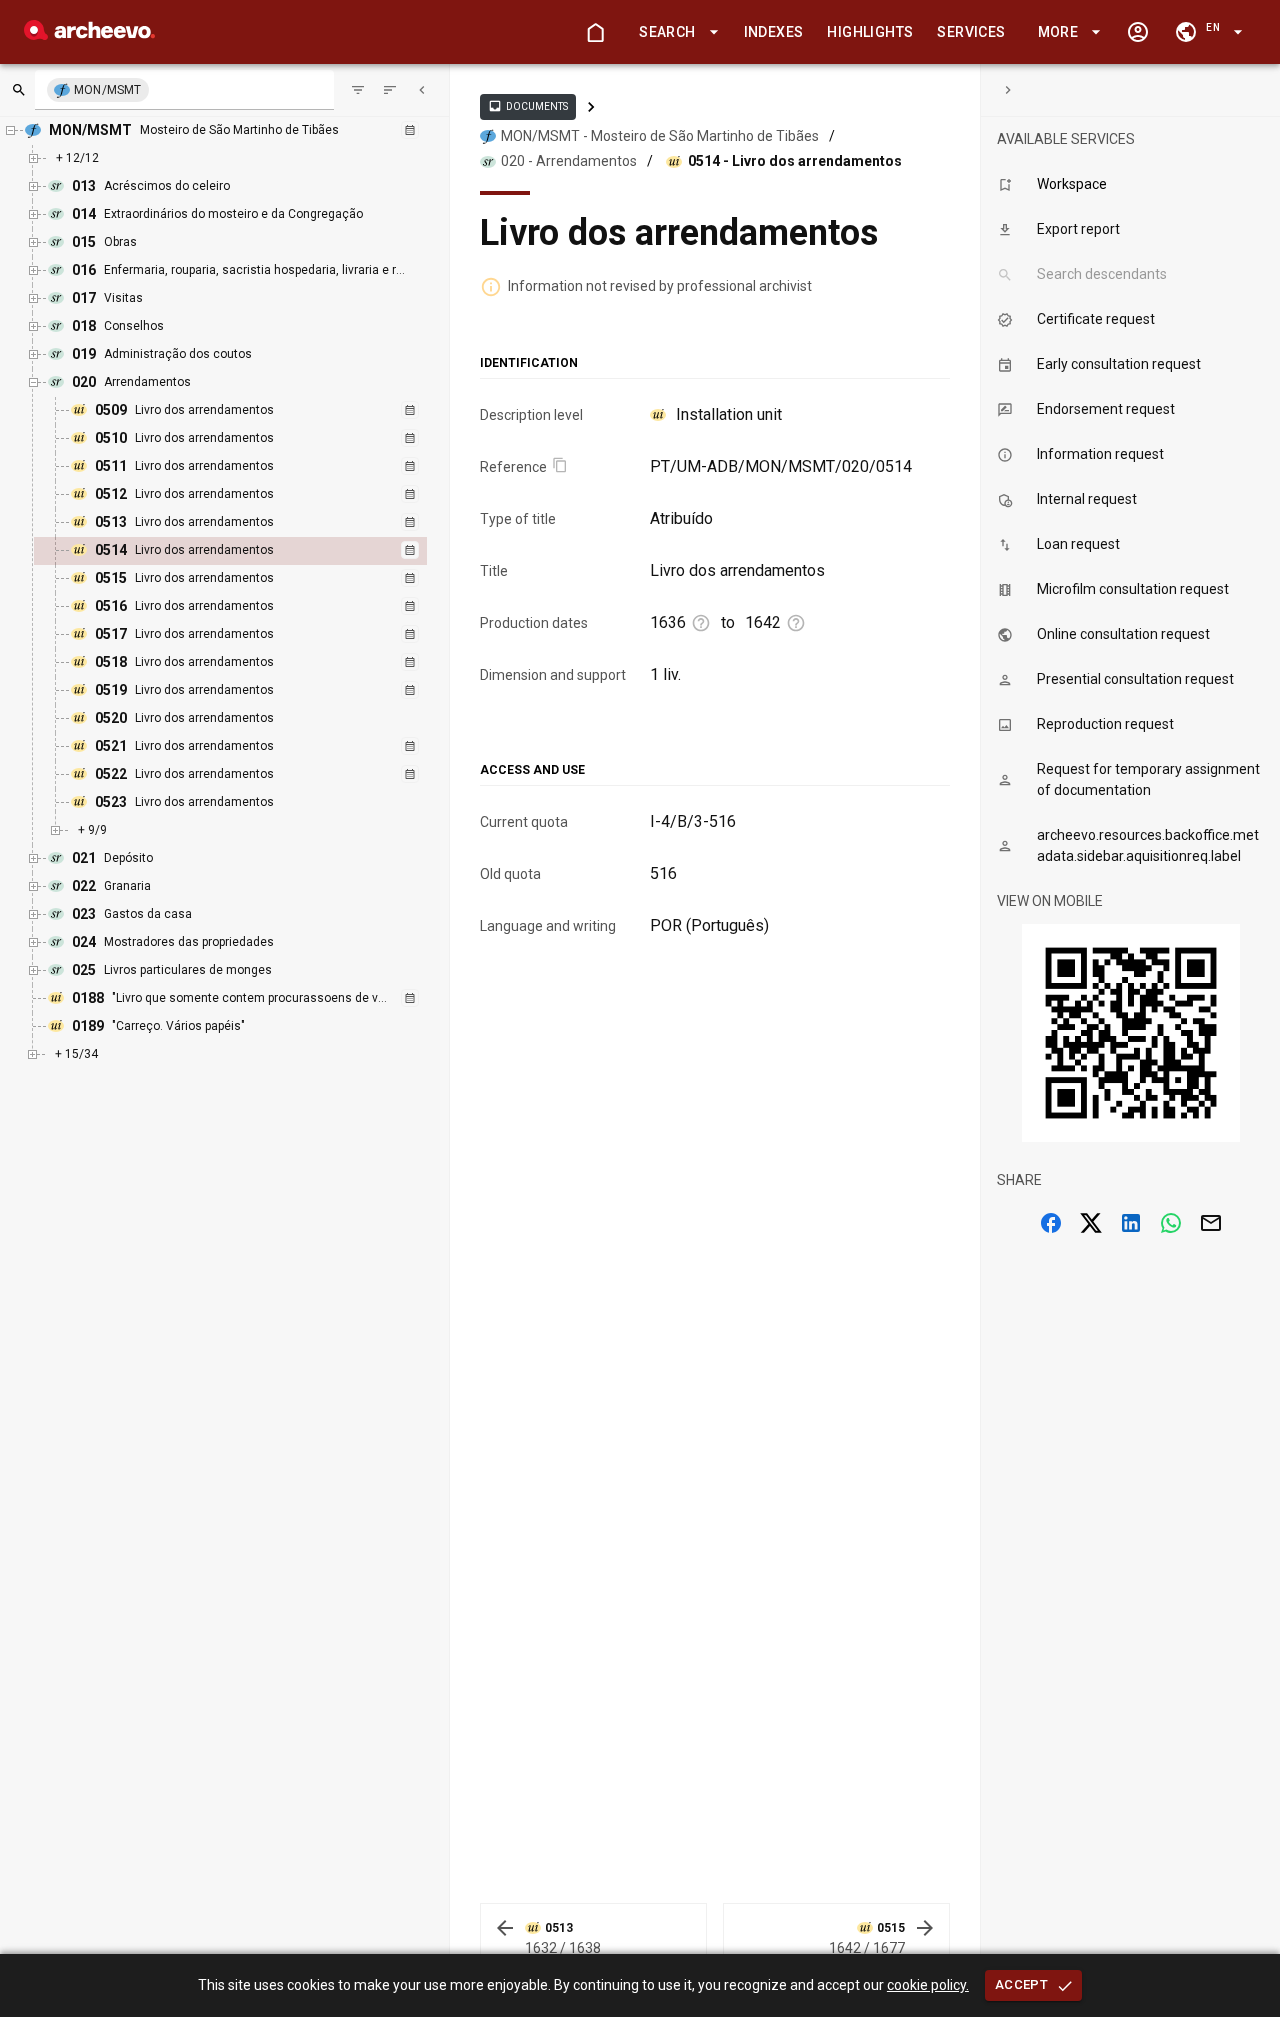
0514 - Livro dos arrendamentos (795, 161)
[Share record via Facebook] (1051, 1223)
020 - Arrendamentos (569, 161)
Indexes (774, 32)
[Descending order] (390, 90)
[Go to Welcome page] (595, 32)
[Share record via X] (1091, 1223)
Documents (528, 106)
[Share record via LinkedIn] (1131, 1223)
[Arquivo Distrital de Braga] (89, 34)
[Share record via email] (1211, 1223)
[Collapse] (422, 90)
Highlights (870, 32)
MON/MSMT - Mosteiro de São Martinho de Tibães (660, 136)
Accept (1021, 1984)
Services (971, 32)
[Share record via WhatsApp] (1171, 1223)
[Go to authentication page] (1138, 32)
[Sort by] (358, 90)
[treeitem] (252, 551)
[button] (675, 32)
